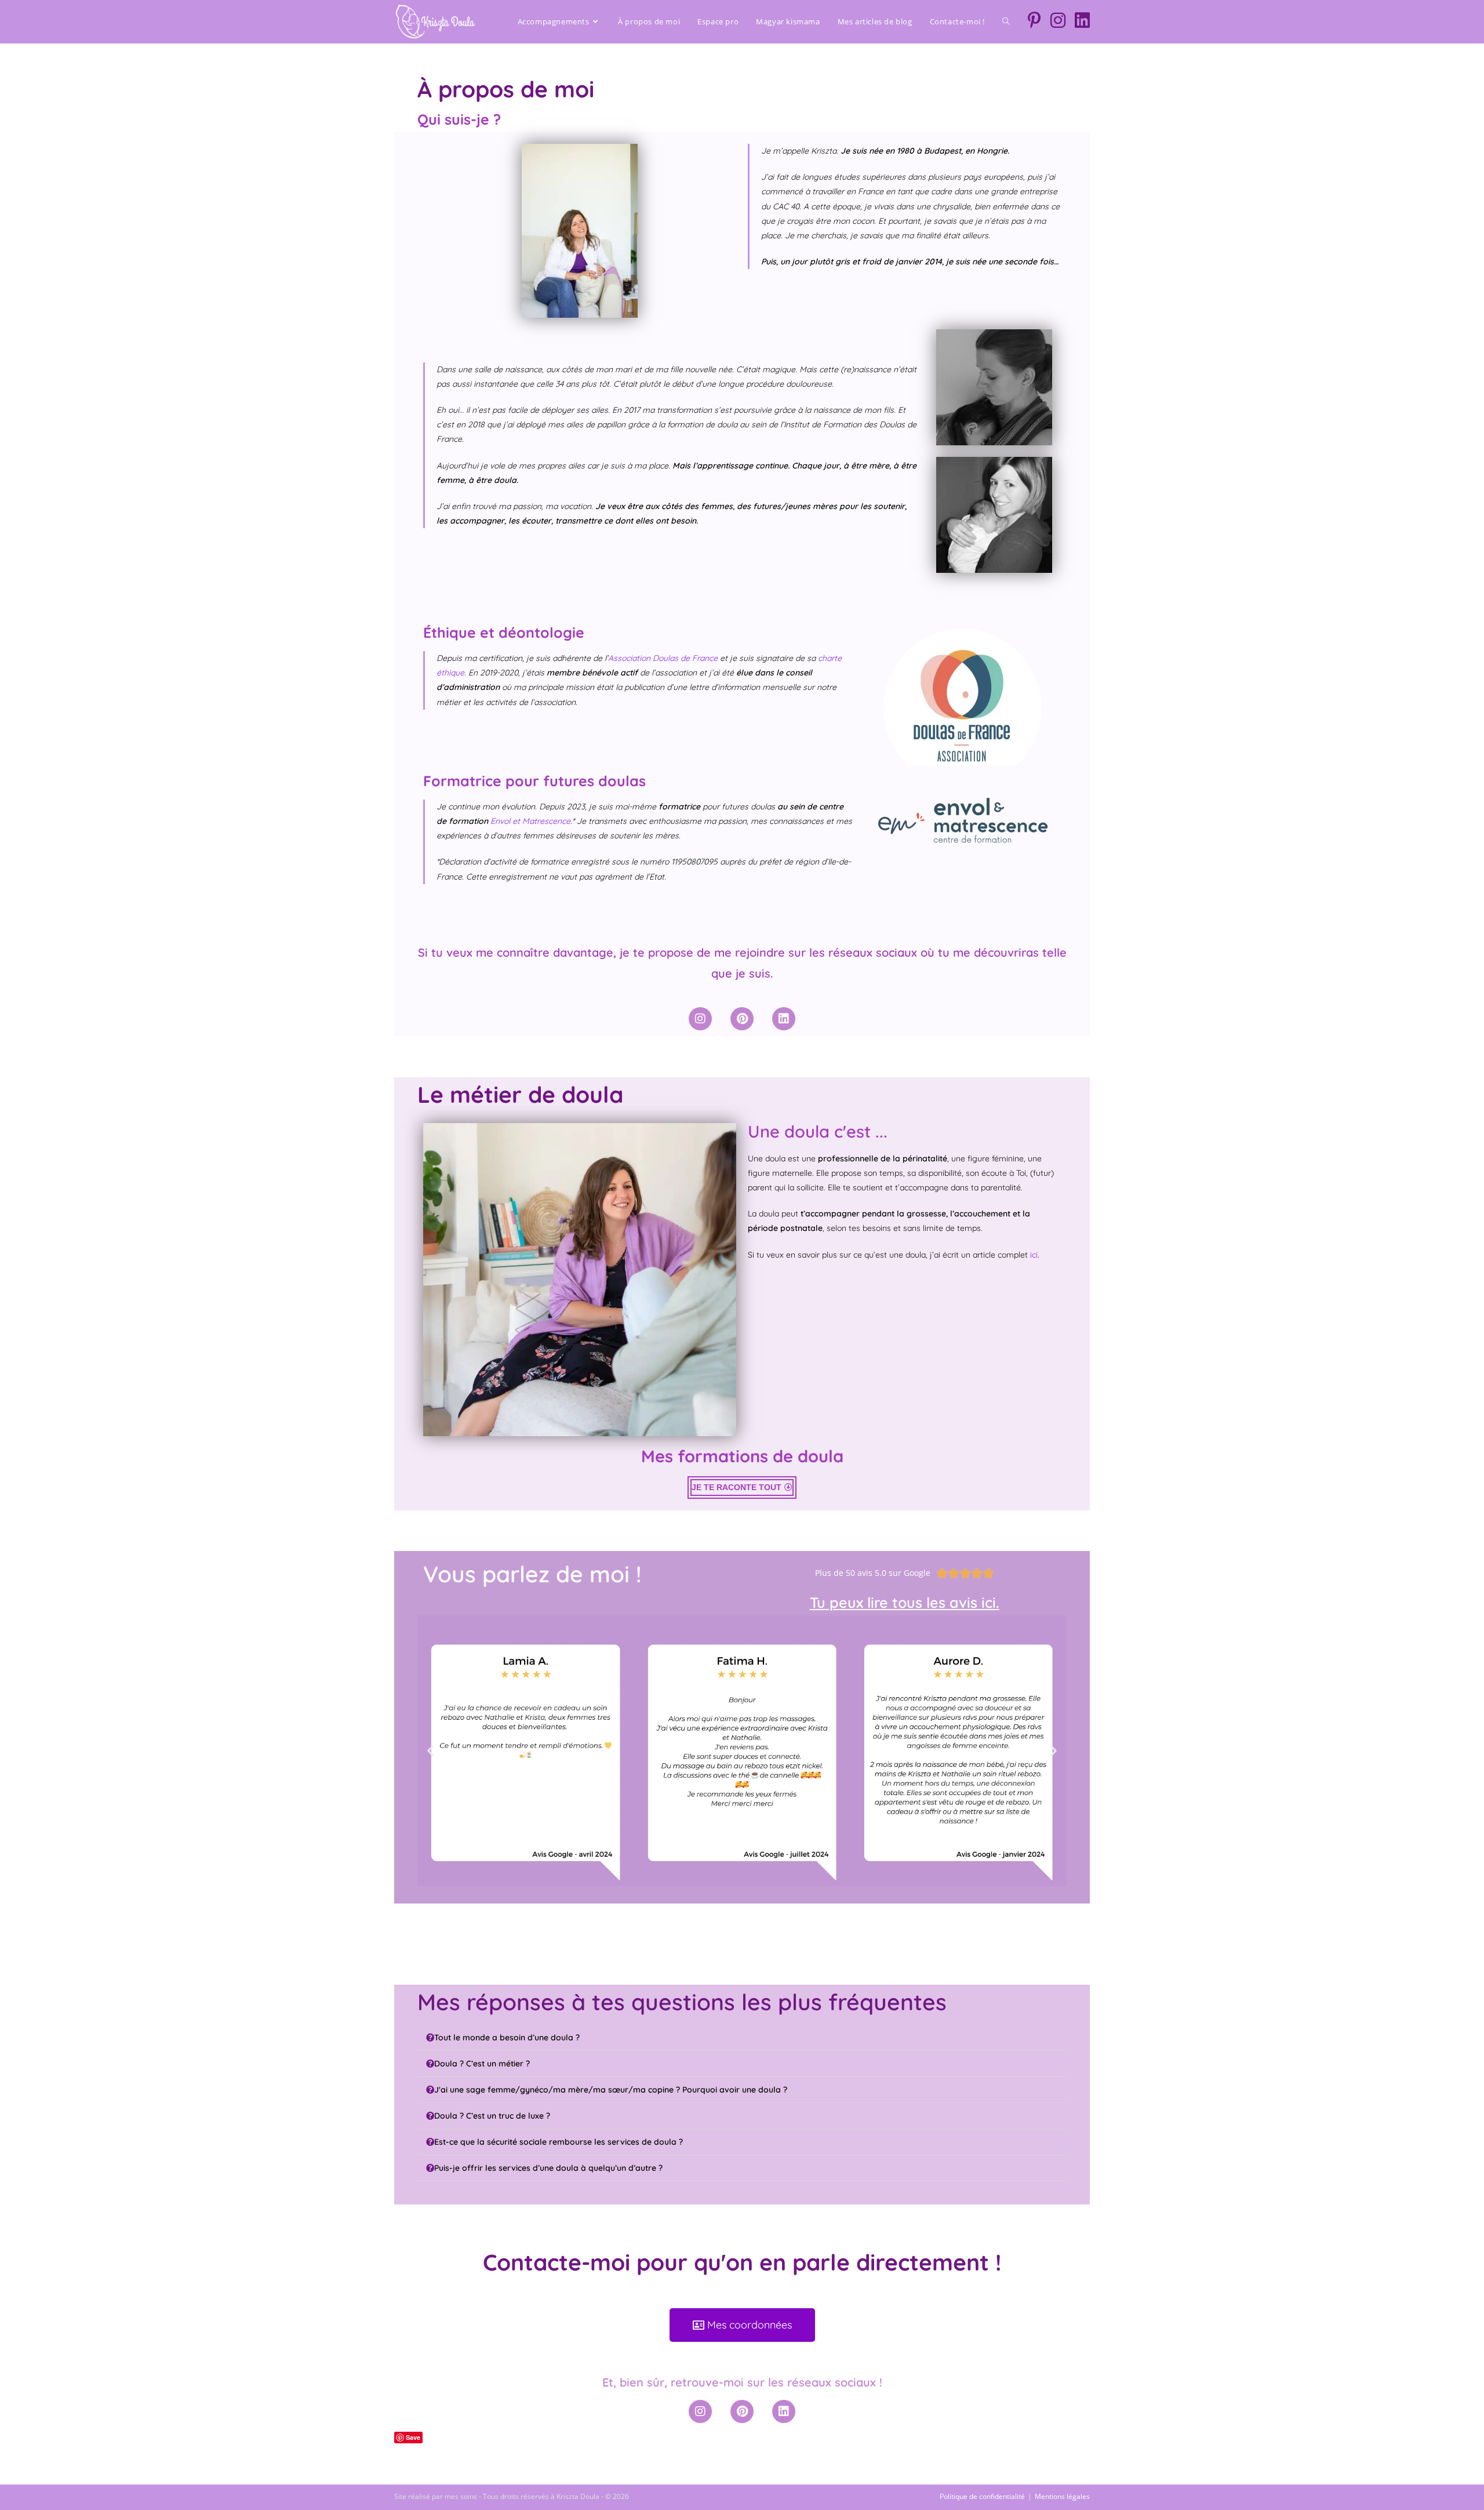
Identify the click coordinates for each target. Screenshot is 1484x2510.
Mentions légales (1062, 2496)
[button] (430, 1751)
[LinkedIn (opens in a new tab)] (1082, 20)
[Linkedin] (784, 1019)
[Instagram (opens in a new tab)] (1058, 20)
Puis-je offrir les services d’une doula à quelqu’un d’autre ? (548, 2168)
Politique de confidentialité (982, 2496)
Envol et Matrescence (530, 821)
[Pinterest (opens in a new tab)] (1034, 20)
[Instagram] (700, 1019)
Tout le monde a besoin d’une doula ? (507, 2037)
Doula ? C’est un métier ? (482, 2064)
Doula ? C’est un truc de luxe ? (492, 2116)
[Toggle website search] (1006, 21)
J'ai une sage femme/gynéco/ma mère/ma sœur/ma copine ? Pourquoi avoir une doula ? (611, 2090)
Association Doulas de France (663, 658)
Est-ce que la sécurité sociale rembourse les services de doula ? (559, 2142)
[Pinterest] (742, 1019)
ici (1033, 1255)
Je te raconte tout (736, 1487)
